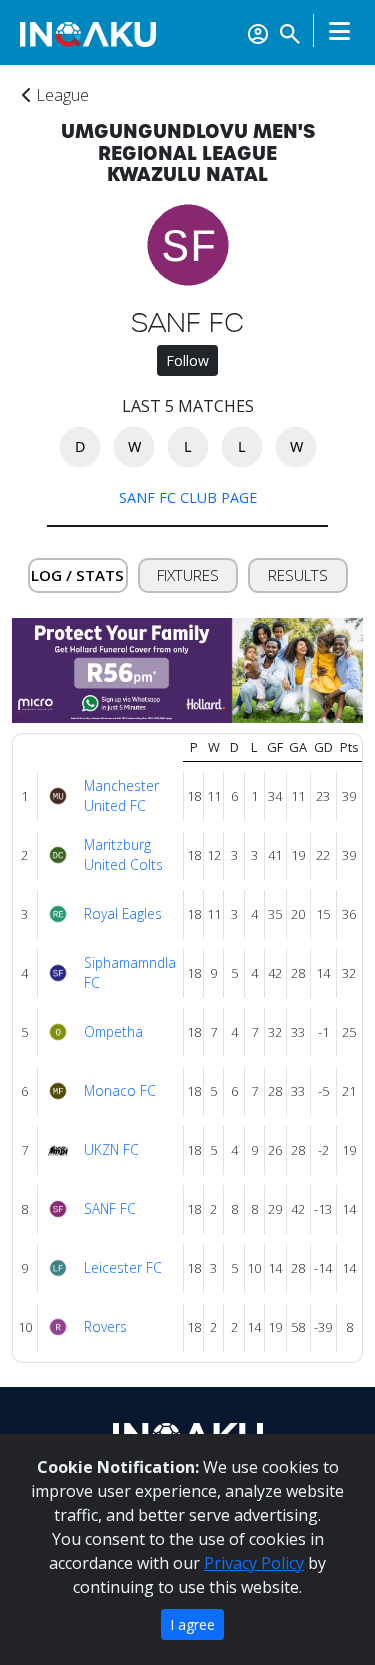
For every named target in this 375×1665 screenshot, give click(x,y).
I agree (192, 1624)
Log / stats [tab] (77, 575)
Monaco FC (120, 1090)
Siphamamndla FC (130, 973)
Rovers (105, 1326)
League (60, 95)
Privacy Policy (254, 1563)
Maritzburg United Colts (123, 855)
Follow (187, 360)
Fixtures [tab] (188, 575)
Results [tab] (298, 575)
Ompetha (113, 1031)
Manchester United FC (121, 796)
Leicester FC (123, 1267)
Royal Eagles (123, 913)
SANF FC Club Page (188, 497)
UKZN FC (111, 1149)
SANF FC (110, 1208)
